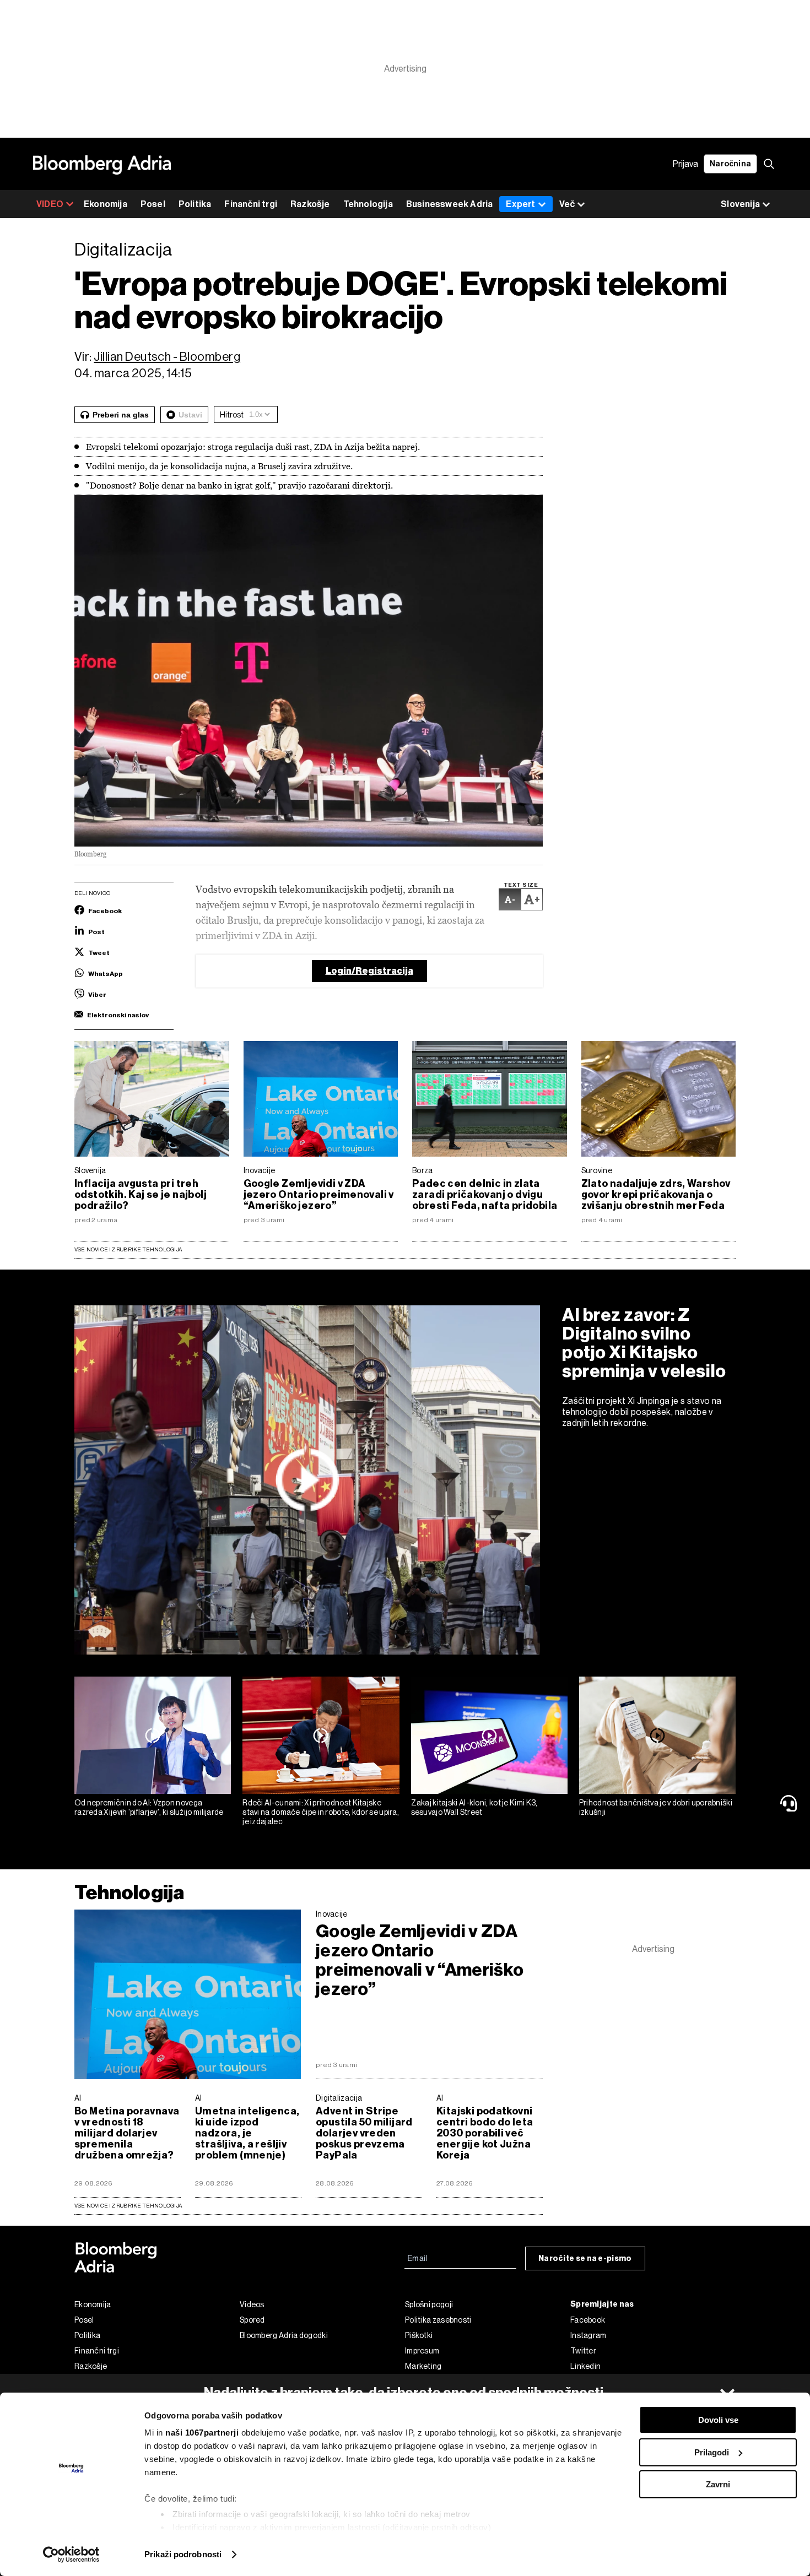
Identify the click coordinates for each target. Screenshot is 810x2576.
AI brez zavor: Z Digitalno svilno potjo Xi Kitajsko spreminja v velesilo (644, 1343)
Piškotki (419, 2335)
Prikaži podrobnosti (183, 2554)
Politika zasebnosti (438, 2320)
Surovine (597, 1170)
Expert (520, 204)
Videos (252, 2304)
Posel (153, 204)
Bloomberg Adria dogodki (284, 2335)
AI (78, 2098)
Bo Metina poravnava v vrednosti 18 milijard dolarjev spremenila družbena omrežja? (127, 2133)
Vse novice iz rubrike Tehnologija (128, 1249)
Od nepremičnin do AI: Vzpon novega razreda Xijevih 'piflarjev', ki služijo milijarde (149, 1807)
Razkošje (310, 204)
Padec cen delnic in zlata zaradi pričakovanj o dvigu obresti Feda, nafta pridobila (485, 1195)
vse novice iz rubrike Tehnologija (128, 2206)
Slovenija (90, 1170)
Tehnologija (368, 204)
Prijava (685, 164)
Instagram (588, 2335)
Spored (252, 2320)
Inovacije (260, 1170)
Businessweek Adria (450, 204)
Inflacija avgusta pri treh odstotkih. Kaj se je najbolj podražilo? (141, 1195)
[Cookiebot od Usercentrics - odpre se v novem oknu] (71, 2555)
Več (567, 204)
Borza (423, 1170)
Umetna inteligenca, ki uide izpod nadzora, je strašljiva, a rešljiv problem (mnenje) (247, 2133)
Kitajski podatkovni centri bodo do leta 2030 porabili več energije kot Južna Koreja (485, 2133)
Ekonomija (106, 204)
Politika (195, 204)
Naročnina (730, 164)
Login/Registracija (369, 971)
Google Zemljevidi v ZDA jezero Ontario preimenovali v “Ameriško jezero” (319, 1195)
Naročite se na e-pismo (585, 2258)
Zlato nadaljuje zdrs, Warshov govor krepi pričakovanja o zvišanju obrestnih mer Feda (656, 1195)
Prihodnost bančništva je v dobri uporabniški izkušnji (656, 1807)
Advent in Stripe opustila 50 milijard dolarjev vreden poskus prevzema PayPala (364, 2133)
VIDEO (50, 204)
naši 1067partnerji (202, 2433)
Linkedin (585, 2366)
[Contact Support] (791, 1803)
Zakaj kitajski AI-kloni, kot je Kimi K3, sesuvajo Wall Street (474, 1807)
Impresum (422, 2351)
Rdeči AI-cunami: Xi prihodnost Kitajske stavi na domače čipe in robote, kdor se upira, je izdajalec (321, 1812)
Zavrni (718, 2484)
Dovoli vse (718, 2420)
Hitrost (232, 415)
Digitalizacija (339, 2098)
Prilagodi (712, 2452)
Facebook (588, 2320)
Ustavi (190, 415)
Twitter (583, 2351)
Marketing (423, 2366)
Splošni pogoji (429, 2304)
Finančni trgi (251, 204)
